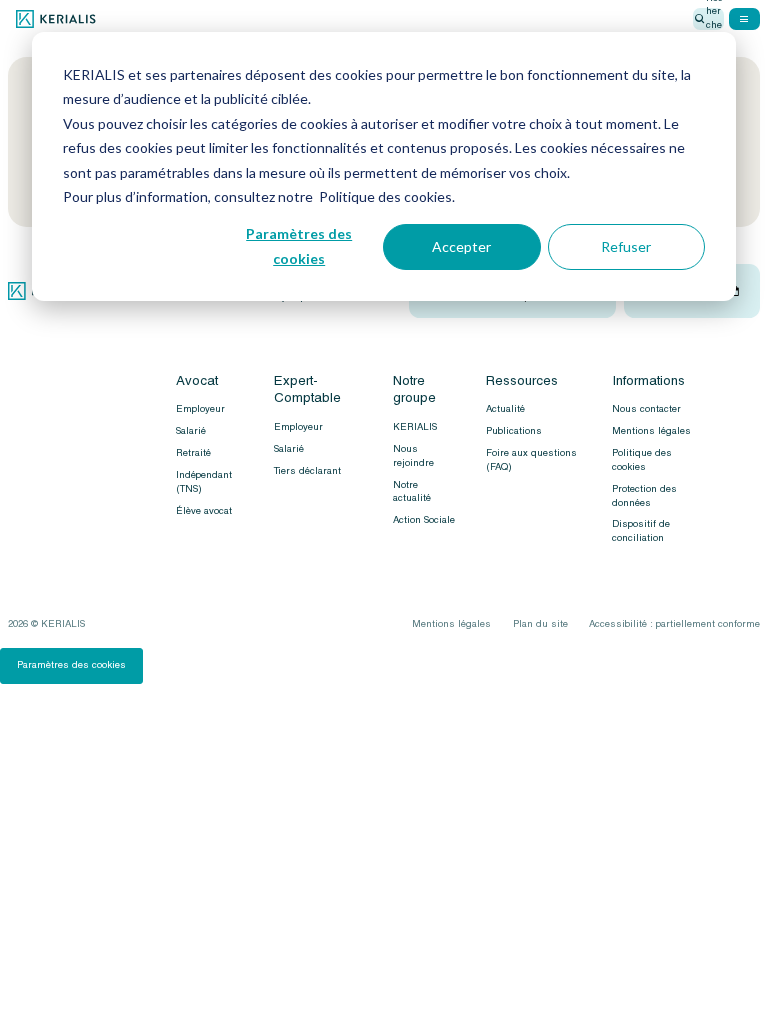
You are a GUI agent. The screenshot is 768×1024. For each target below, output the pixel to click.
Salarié (191, 431)
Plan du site (540, 624)
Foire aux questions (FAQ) (531, 460)
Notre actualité (412, 492)
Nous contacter (646, 409)
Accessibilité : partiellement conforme (674, 624)
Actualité (505, 409)
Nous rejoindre (413, 456)
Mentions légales (651, 431)
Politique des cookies (642, 460)
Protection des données (644, 496)
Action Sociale (424, 520)
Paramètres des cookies (299, 246)
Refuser (626, 246)
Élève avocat (204, 511)
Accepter (461, 246)
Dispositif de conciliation (641, 531)
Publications (514, 431)
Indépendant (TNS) (204, 482)
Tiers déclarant (307, 471)
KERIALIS (415, 427)
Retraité (193, 453)
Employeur (200, 409)
